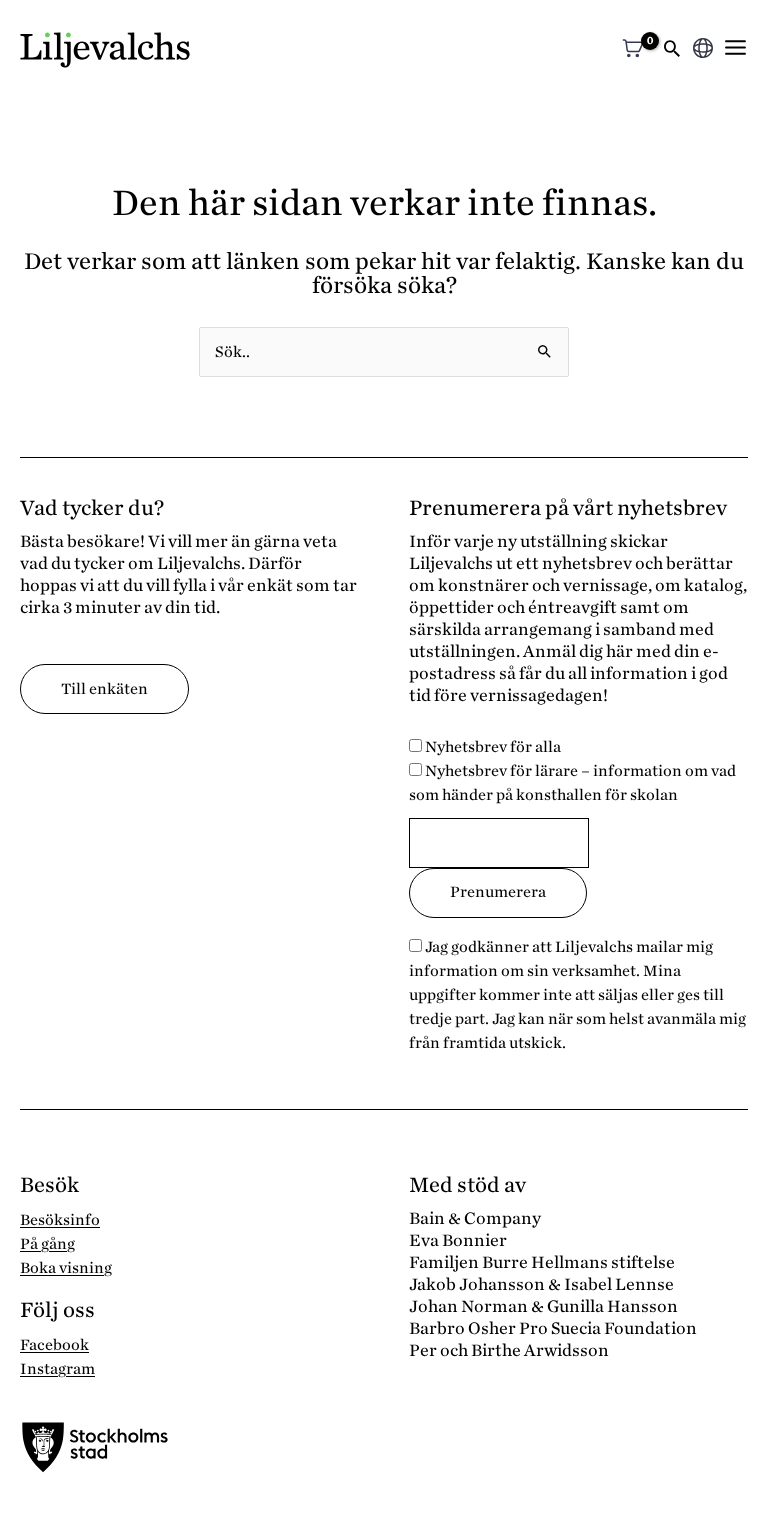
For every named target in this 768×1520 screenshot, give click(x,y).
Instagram (57, 1369)
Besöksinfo (60, 1220)
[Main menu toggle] (735, 47)
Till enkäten (104, 689)
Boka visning (66, 1268)
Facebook (54, 1345)
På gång (47, 1244)
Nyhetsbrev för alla (491, 747)
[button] (672, 50)
